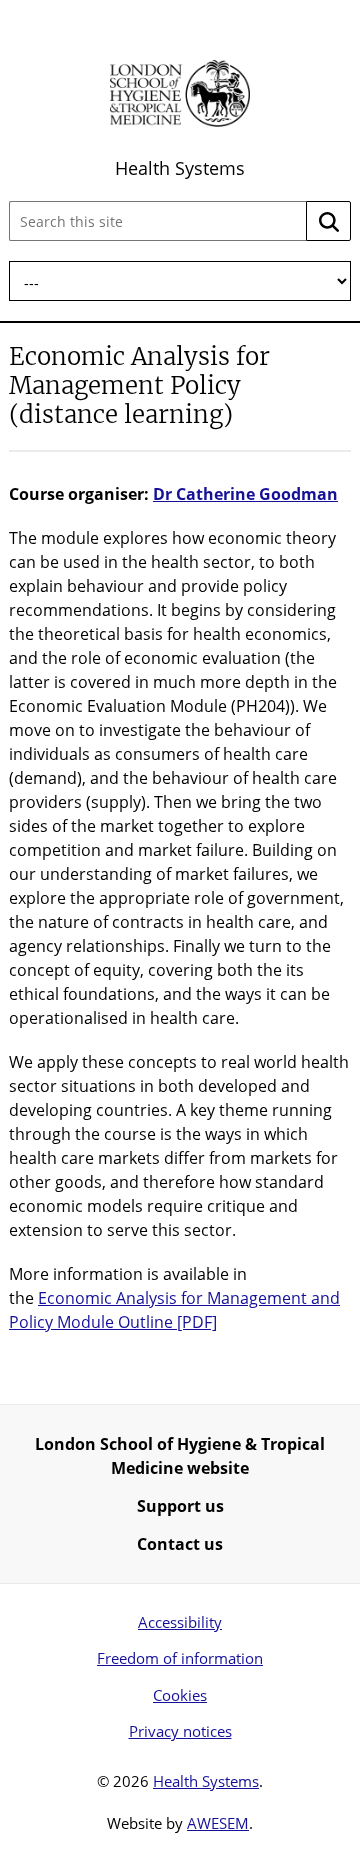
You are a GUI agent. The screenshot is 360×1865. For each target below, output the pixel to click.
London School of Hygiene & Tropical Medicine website (180, 1456)
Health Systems (180, 168)
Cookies (180, 1695)
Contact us (180, 1544)
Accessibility (180, 1622)
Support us (180, 1506)
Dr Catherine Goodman (245, 494)
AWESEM (218, 1823)
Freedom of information (180, 1658)
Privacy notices (180, 1731)
